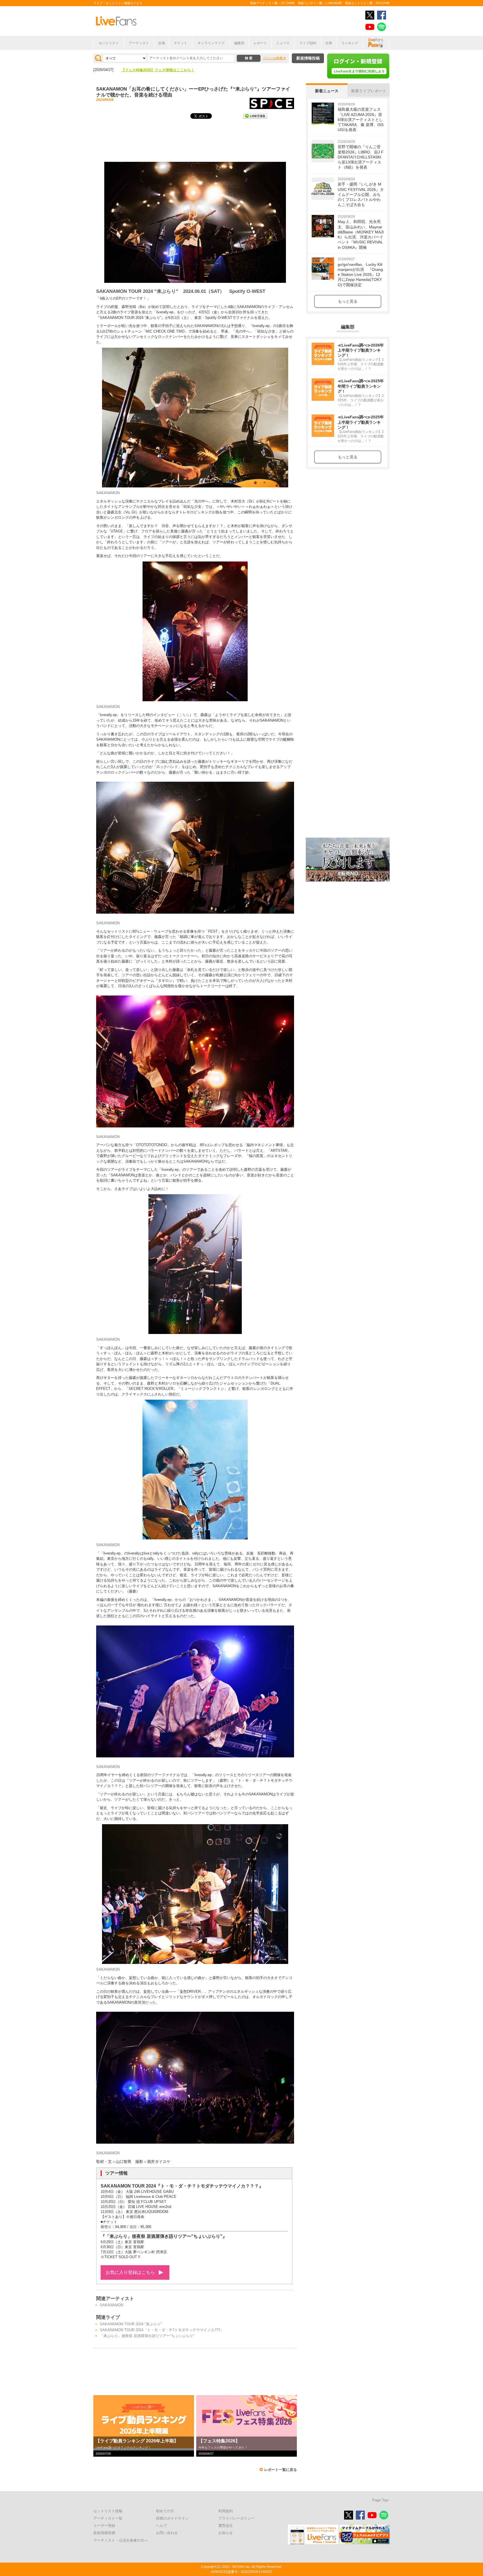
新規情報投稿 (308, 58)
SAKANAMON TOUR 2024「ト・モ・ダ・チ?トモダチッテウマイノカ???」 (162, 2330)
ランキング (350, 43)
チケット (181, 43)
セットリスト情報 (108, 2511)
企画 (329, 43)
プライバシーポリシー (236, 2518)
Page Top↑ (381, 2500)
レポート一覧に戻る (280, 2470)
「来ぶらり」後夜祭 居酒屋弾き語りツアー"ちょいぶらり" (147, 2336)
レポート (260, 43)
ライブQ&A (308, 43)
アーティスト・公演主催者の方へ (121, 2540)
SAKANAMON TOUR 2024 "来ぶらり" (131, 2324)
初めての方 (165, 2511)
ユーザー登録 (104, 2526)
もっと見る (348, 301)
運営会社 (226, 2526)
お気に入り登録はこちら (130, 2272)
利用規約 (226, 2511)
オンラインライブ (211, 43)
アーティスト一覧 (108, 2518)
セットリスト (109, 43)
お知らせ (226, 2533)
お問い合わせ (167, 2533)
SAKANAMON (112, 2305)
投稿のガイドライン (172, 2518)
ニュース (283, 43)
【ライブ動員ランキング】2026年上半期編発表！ (162, 70)
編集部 (239, 43)
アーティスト (139, 43)
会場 (162, 43)
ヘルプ (161, 2526)
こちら (184, 715)
